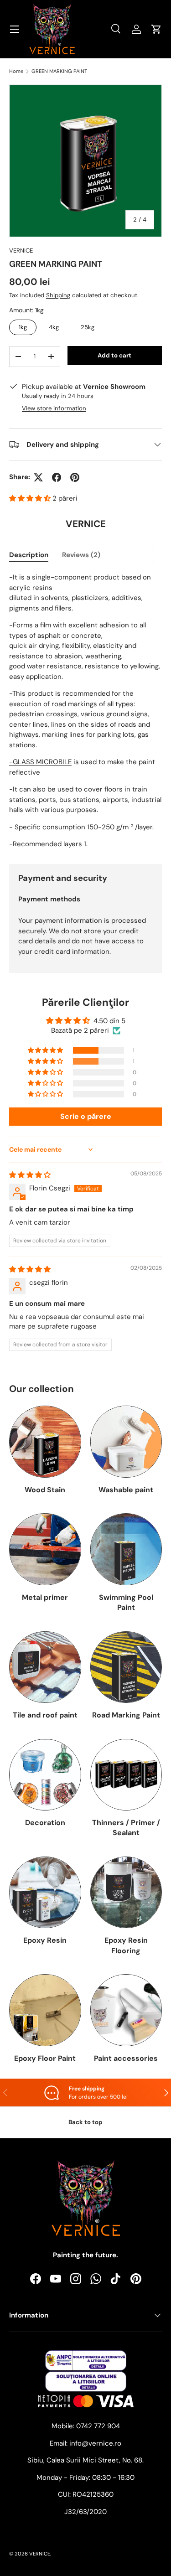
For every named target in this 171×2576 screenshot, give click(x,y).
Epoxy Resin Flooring (126, 1945)
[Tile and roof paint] (45, 1667)
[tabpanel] (85, 711)
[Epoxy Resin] (45, 1893)
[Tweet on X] (38, 477)
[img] (30, 1175)
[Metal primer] (45, 1549)
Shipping (58, 295)
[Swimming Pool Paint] (126, 1549)
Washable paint (126, 1490)
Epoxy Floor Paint (45, 2058)
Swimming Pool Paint (126, 1602)
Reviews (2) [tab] (81, 555)
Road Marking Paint (126, 1715)
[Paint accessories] (126, 2010)
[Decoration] (45, 1775)
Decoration (45, 1823)
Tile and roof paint (45, 1715)
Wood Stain (45, 1490)
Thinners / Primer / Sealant (126, 1828)
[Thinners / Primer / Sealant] (126, 1775)
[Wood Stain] (45, 1442)
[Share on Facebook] (57, 477)
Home (16, 71)
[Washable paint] (126, 1442)
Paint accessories (126, 2058)
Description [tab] (29, 555)
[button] (31, 498)
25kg (88, 325)
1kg (23, 325)
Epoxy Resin (45, 1940)
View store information (54, 408)
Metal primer (45, 1597)
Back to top (85, 2122)
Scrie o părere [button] (86, 1116)
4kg (54, 325)
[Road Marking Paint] (126, 1667)
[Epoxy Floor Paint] (45, 2010)
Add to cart (114, 355)
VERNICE (21, 251)
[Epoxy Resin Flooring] (126, 1893)
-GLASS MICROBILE (40, 762)
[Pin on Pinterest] (75, 477)
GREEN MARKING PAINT (59, 71)
